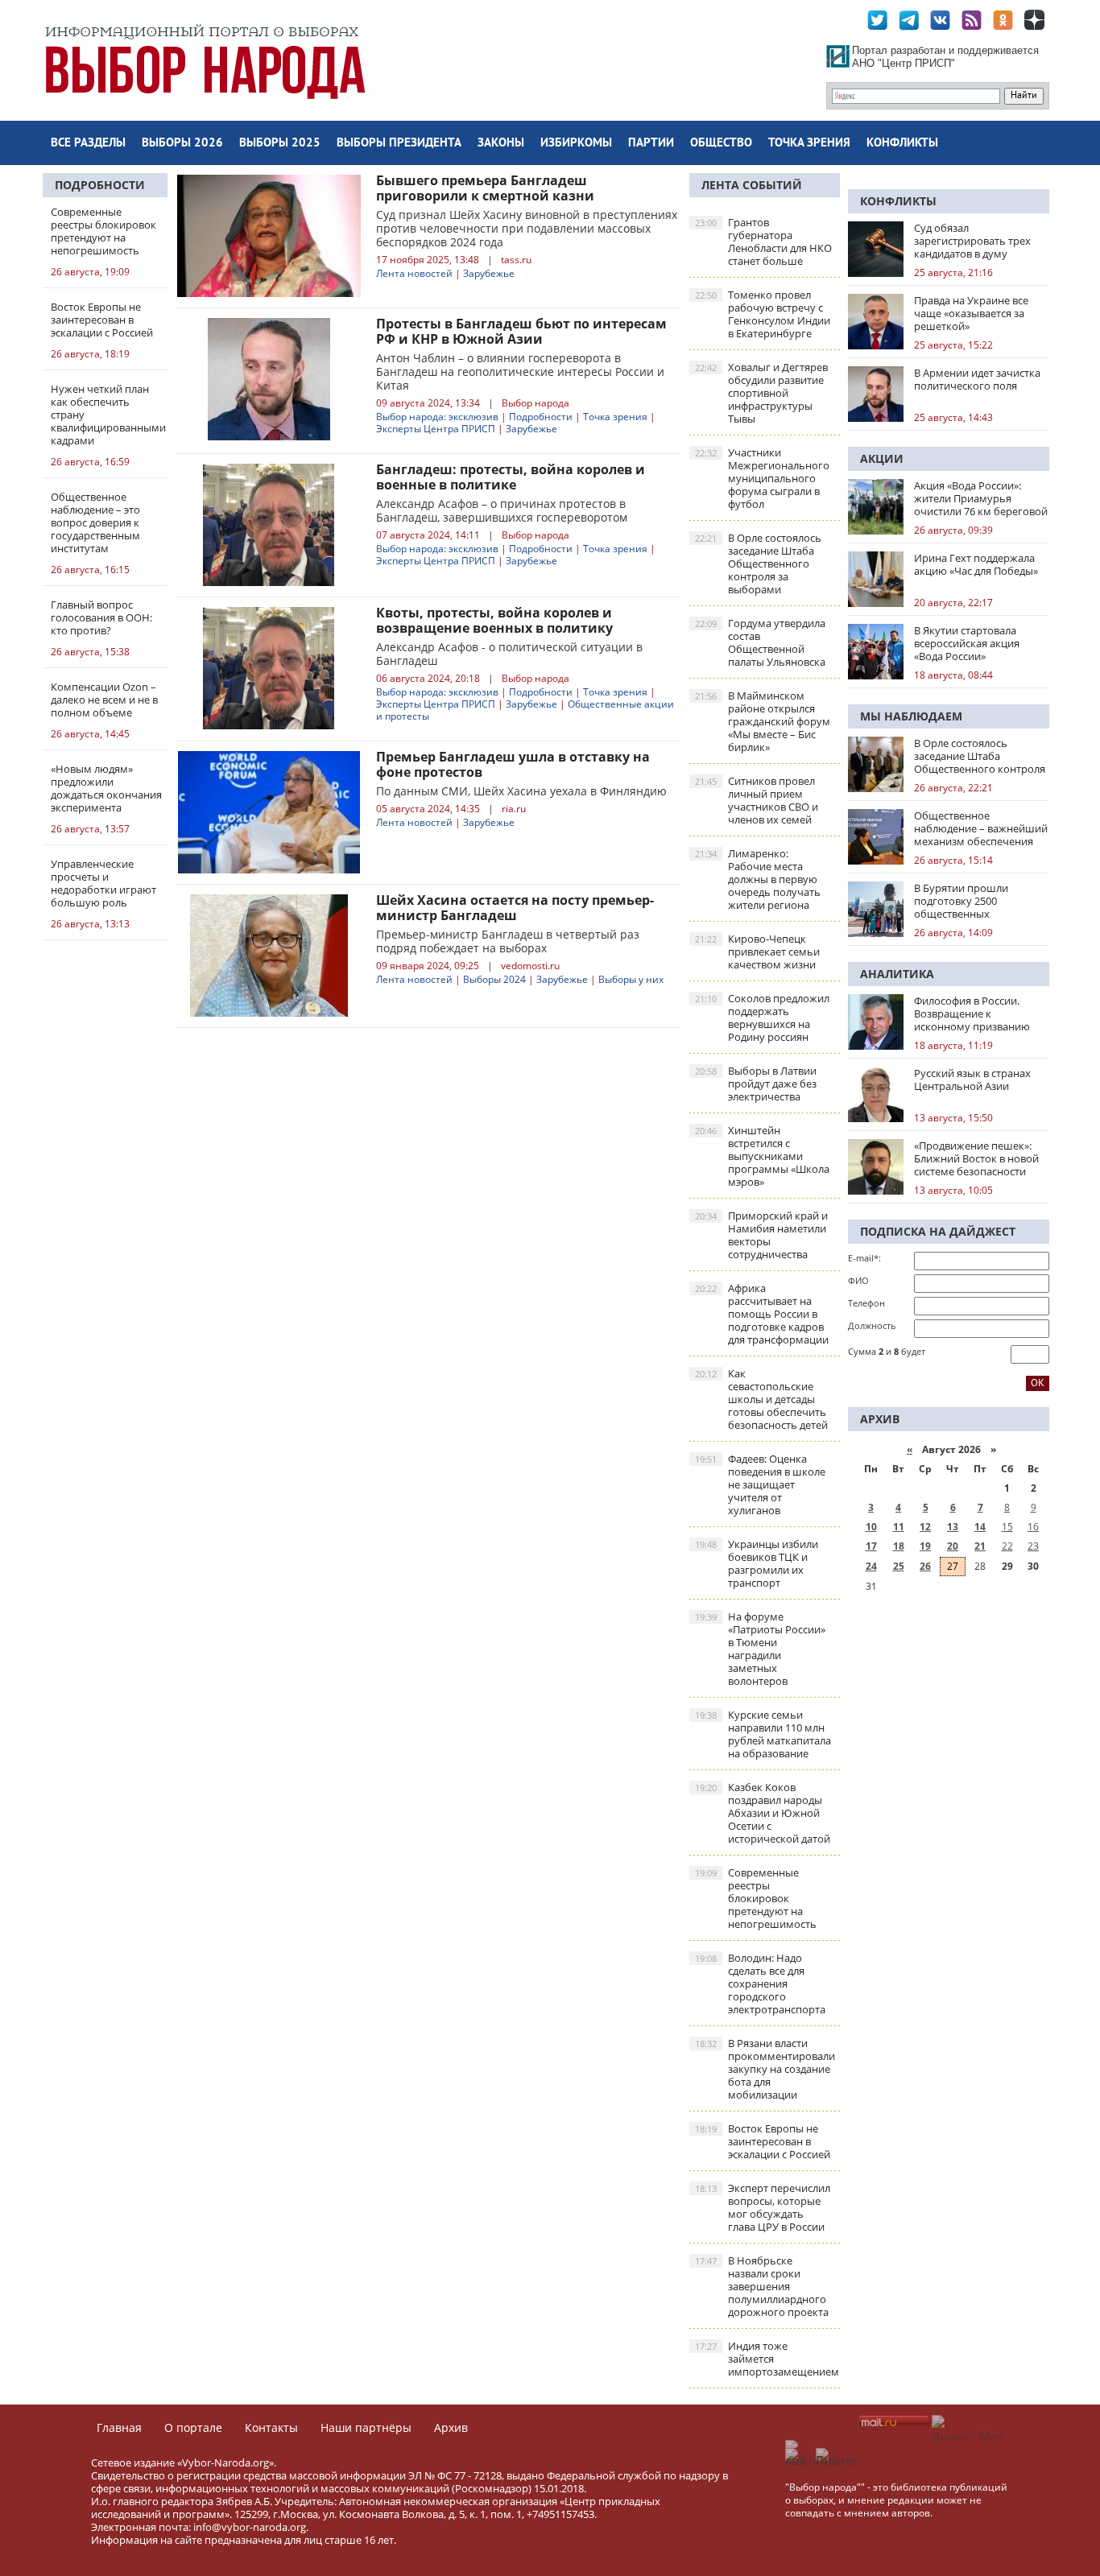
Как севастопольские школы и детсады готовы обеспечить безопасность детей (761, 1399)
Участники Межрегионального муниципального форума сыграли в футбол (762, 478)
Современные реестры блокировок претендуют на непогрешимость (756, 1898)
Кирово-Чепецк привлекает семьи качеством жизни (757, 952)
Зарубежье (489, 273)
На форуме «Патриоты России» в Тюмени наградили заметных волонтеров (760, 1649)
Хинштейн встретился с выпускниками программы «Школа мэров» (762, 1156)
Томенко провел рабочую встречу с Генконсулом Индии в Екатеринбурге (763, 314)
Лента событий (752, 185)
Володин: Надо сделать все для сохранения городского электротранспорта (760, 1984)
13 (953, 1527)
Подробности (100, 185)
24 (871, 1566)
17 (871, 1546)
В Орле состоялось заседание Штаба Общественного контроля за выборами (758, 563)
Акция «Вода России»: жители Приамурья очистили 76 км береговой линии (981, 498)
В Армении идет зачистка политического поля (977, 379)
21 (980, 1546)
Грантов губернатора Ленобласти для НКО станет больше (763, 242)
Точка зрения (809, 144)
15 (1007, 1527)
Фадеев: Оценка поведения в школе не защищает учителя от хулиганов (760, 1484)
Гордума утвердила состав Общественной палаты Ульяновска (760, 642)
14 (980, 1527)
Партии (651, 144)
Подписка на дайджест (938, 1231)
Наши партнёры (366, 2427)
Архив (451, 2427)
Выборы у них (631, 979)
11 (899, 1527)
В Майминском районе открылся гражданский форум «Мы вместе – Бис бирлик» (763, 721)
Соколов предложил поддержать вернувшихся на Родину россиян (762, 1018)
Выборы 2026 (182, 144)
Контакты (271, 2427)
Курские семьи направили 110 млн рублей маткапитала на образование (763, 1734)
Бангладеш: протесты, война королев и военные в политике (511, 477)
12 (925, 1527)
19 (925, 1546)
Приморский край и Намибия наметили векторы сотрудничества (761, 1235)
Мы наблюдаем (911, 716)
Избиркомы (576, 144)
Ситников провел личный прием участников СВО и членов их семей (757, 800)
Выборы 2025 (280, 144)
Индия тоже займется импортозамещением (767, 2359)
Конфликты (902, 144)
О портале (193, 2427)
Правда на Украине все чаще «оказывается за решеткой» (971, 313)
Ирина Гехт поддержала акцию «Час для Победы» (976, 564)
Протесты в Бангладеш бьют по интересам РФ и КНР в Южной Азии (521, 331)
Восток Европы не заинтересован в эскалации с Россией (763, 2141)
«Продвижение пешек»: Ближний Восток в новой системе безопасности (976, 1158)
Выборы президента (399, 144)
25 (899, 1566)
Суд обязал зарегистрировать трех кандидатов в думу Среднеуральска (972, 241)
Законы (501, 144)
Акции (882, 458)
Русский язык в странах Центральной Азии (972, 1080)
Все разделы (88, 144)
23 (1033, 1546)
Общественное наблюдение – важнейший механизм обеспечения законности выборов (981, 828)
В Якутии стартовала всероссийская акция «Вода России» (967, 643)
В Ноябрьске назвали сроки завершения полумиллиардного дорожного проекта (762, 2286)
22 (1007, 1546)
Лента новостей (414, 273)
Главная (119, 2427)
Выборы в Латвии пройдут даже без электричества (756, 1084)
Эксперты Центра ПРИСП (436, 429)
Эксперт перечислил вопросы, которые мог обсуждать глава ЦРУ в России (763, 2207)
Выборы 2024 (494, 979)
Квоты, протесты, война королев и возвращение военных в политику (494, 620)
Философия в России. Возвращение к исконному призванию (972, 1013)
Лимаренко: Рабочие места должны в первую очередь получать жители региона (758, 879)
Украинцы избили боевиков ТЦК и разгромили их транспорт (757, 1563)
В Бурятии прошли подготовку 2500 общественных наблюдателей (961, 901)
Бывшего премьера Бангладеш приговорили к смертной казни (485, 188)
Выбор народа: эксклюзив (437, 417)
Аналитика (897, 974)
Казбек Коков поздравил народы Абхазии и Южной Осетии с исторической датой (763, 1813)
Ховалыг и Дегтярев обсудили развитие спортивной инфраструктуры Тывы (761, 393)
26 (925, 1566)
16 (1033, 1527)
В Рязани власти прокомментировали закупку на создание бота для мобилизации (765, 2069)
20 (953, 1546)
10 (871, 1527)
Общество (721, 144)
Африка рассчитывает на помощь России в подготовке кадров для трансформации (762, 1314)
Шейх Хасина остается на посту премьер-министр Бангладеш (515, 908)
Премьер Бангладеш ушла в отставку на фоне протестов (513, 764)
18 (899, 1546)
